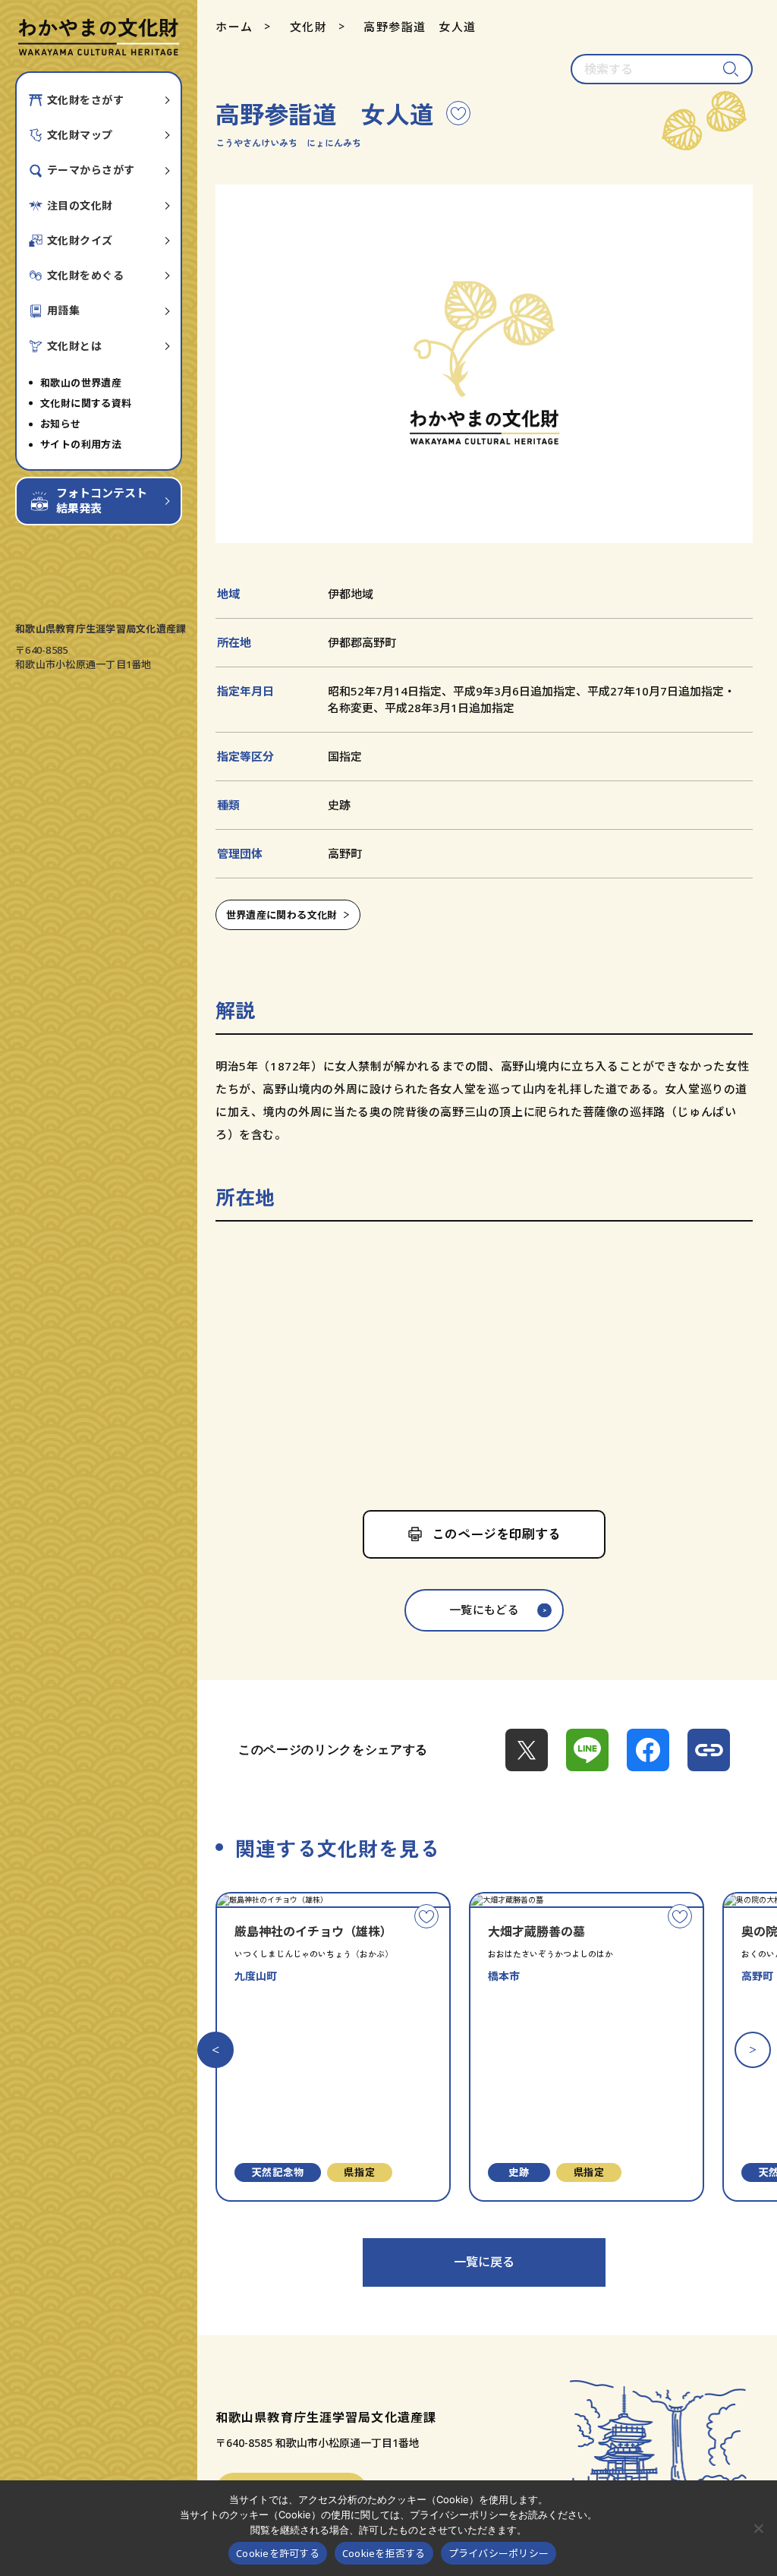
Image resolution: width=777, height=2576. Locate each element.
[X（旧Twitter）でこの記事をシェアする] (527, 1750)
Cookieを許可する (278, 2553)
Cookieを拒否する (384, 2553)
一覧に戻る (484, 2262)
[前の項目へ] (215, 2050)
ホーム (234, 27)
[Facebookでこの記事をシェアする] (648, 1750)
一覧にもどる (484, 1610)
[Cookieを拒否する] (758, 2528)
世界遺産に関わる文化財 (282, 915)
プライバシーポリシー (499, 2553)
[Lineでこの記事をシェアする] (587, 1750)
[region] (484, 1361)
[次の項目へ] (753, 2050)
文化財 (309, 27)
